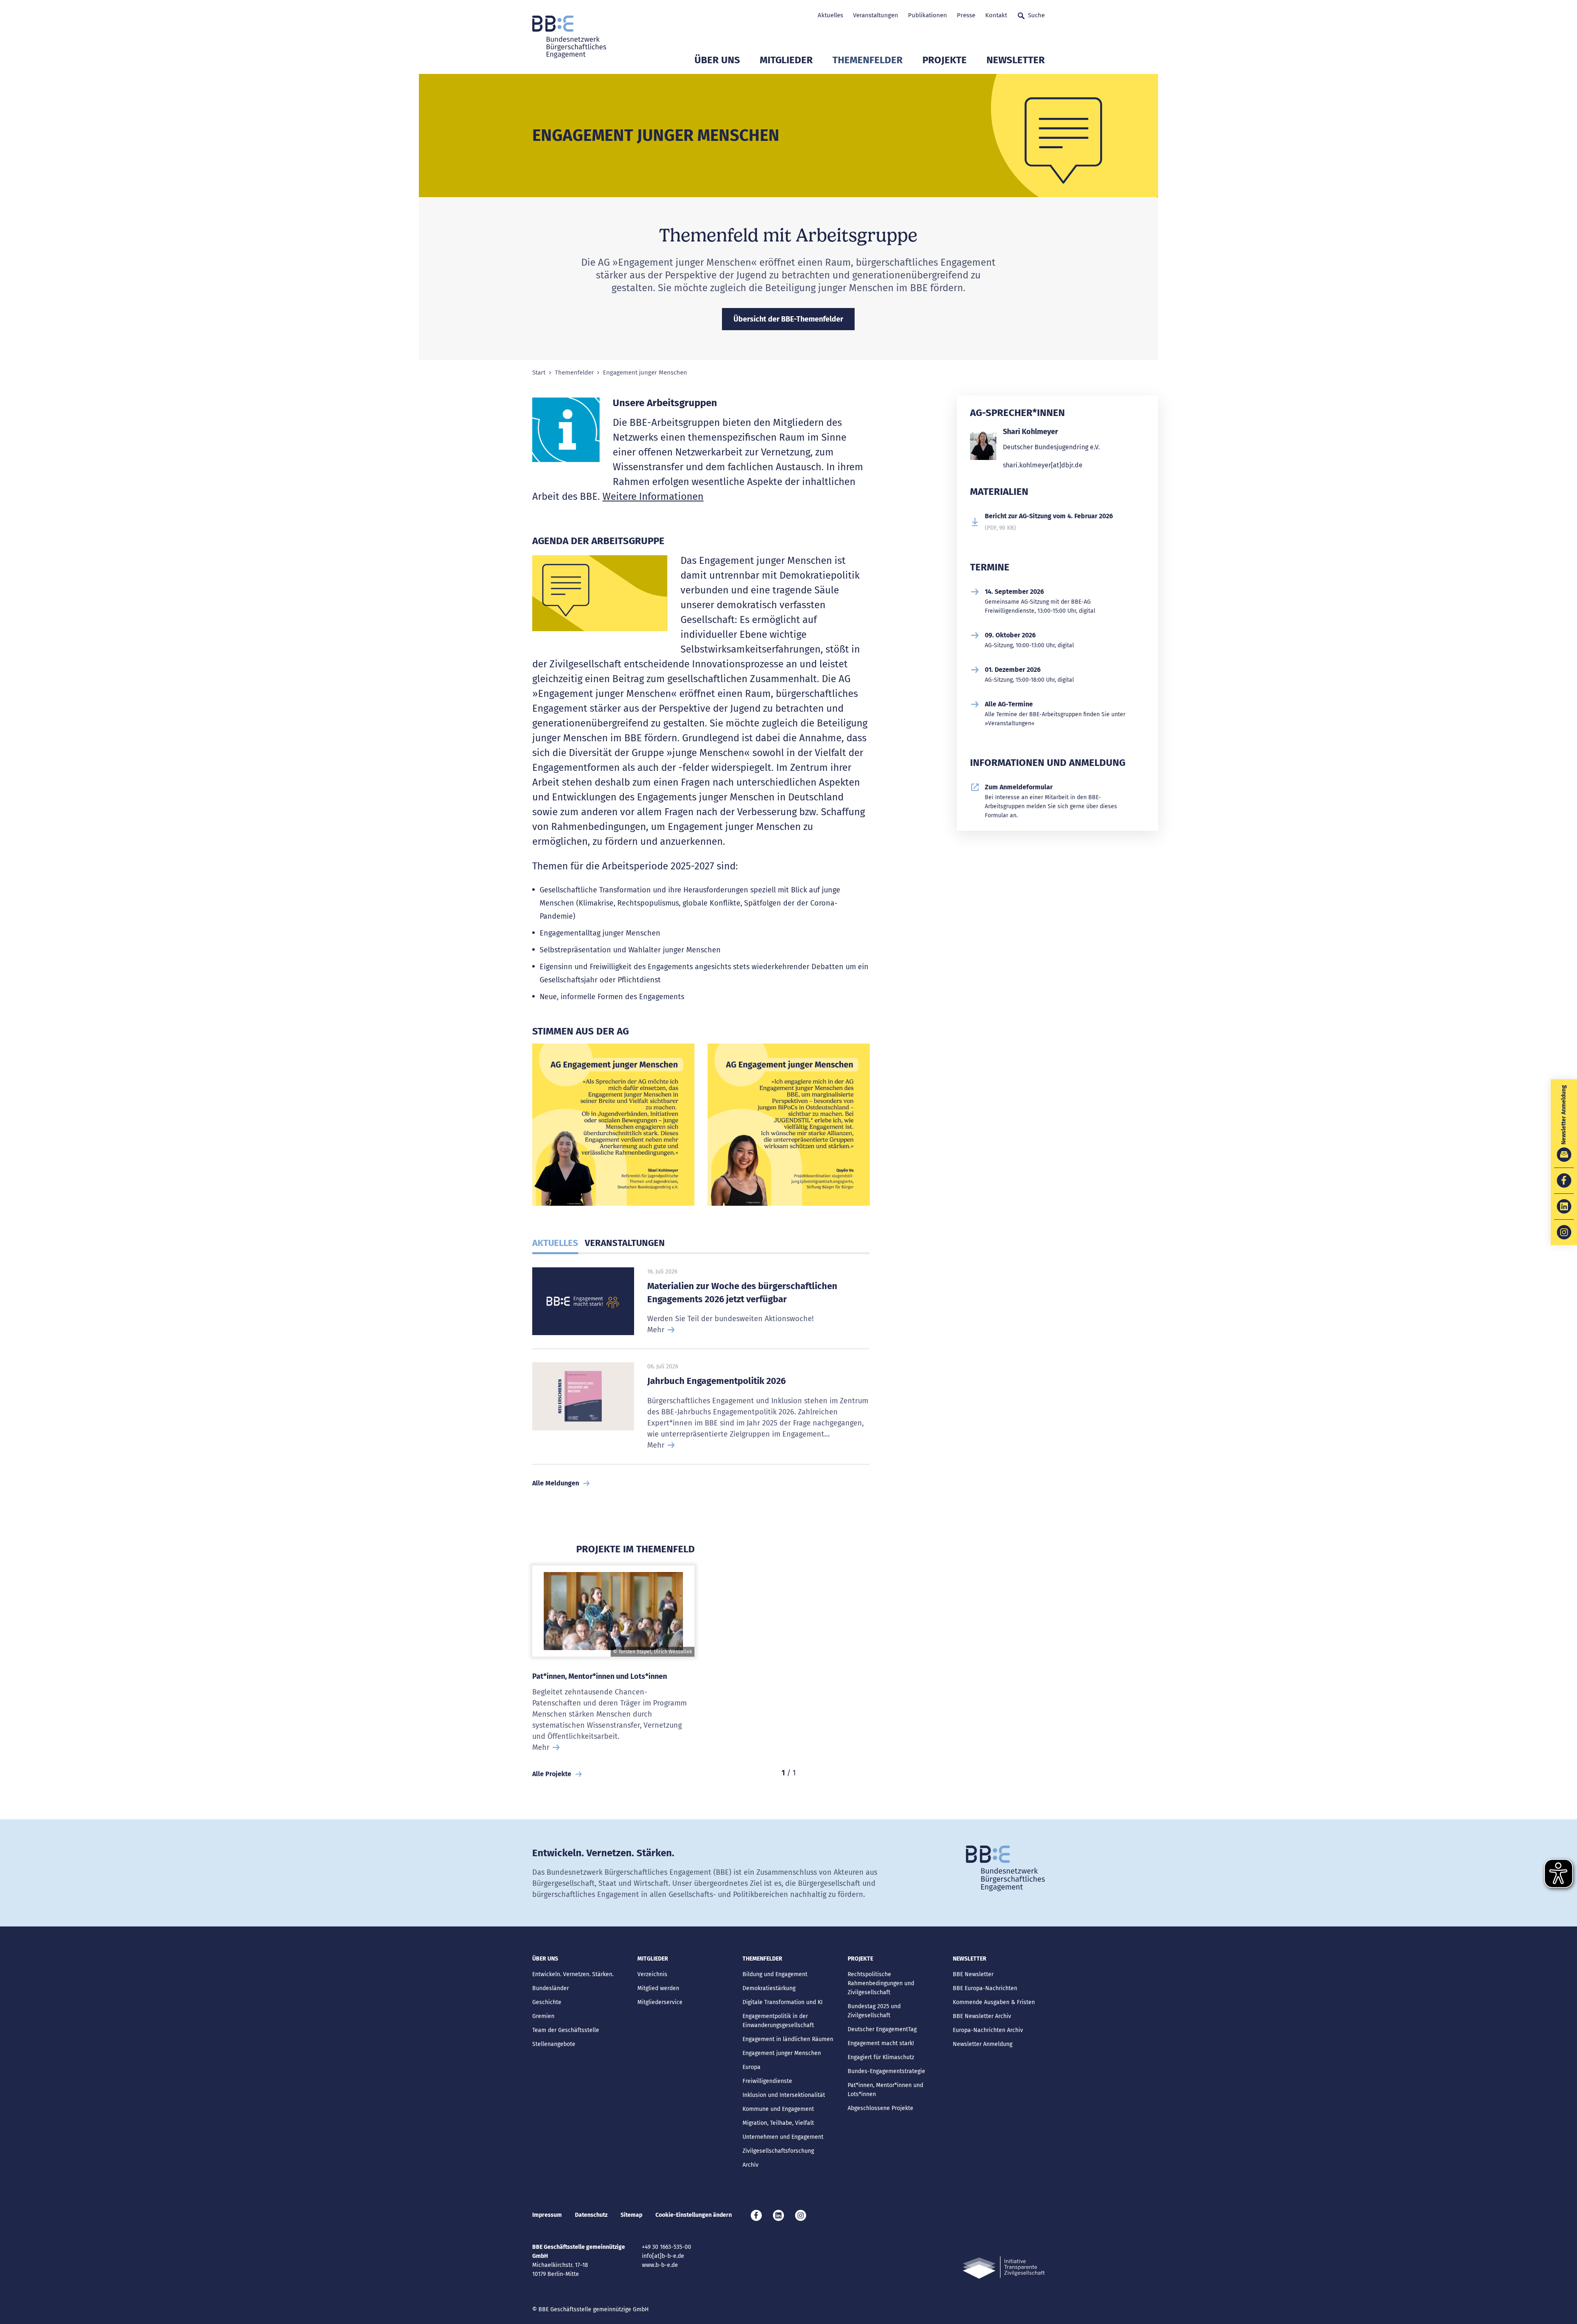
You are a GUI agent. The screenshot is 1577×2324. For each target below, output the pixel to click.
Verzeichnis (652, 1974)
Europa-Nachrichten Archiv (988, 2030)
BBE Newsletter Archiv (982, 2016)
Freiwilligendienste (767, 2081)
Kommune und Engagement (778, 2109)
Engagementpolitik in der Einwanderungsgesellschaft (778, 2021)
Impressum (547, 2215)
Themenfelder (868, 60)
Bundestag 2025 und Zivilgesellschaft (874, 2011)
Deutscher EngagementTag (882, 2029)
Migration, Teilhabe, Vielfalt (778, 2123)
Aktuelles (830, 15)
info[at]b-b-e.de (663, 2256)
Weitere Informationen (653, 497)
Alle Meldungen (556, 1483)
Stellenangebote (554, 2044)
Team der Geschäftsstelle (566, 2030)
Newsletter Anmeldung (983, 2044)
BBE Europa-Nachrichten (985, 1988)
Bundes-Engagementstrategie (886, 2071)
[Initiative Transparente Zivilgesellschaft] (1004, 2268)
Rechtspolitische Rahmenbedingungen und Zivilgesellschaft (881, 1983)
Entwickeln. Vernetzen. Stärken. (573, 1974)
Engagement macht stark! (881, 2043)
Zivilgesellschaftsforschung (778, 2151)
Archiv (751, 2165)
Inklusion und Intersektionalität (784, 2095)
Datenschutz (591, 2215)
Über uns (717, 60)
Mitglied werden (658, 1988)
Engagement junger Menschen (782, 2053)
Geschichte (547, 2002)
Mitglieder (786, 60)
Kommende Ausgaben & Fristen (994, 2002)
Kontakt (996, 15)
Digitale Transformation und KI (783, 2002)
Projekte (945, 60)
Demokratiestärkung (769, 1988)
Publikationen (928, 15)
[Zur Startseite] (569, 37)
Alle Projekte (552, 1774)
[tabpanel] (613, 1128)
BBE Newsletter (973, 1974)
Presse (966, 15)
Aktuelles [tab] (555, 1243)
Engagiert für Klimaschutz (881, 2057)
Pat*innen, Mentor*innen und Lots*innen (600, 1676)
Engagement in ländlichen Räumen (788, 2039)
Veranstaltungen (876, 15)
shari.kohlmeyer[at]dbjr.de (1043, 465)
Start (539, 373)
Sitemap (631, 2215)
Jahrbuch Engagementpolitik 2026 (716, 1381)
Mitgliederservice (660, 2002)
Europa (752, 2067)
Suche (1036, 15)
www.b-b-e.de (660, 2265)
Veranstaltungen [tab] (625, 1243)
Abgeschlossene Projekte (880, 2108)
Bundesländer (551, 1988)
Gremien (543, 2016)
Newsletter (1016, 60)
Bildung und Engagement (775, 1974)
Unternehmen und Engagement (783, 2137)
